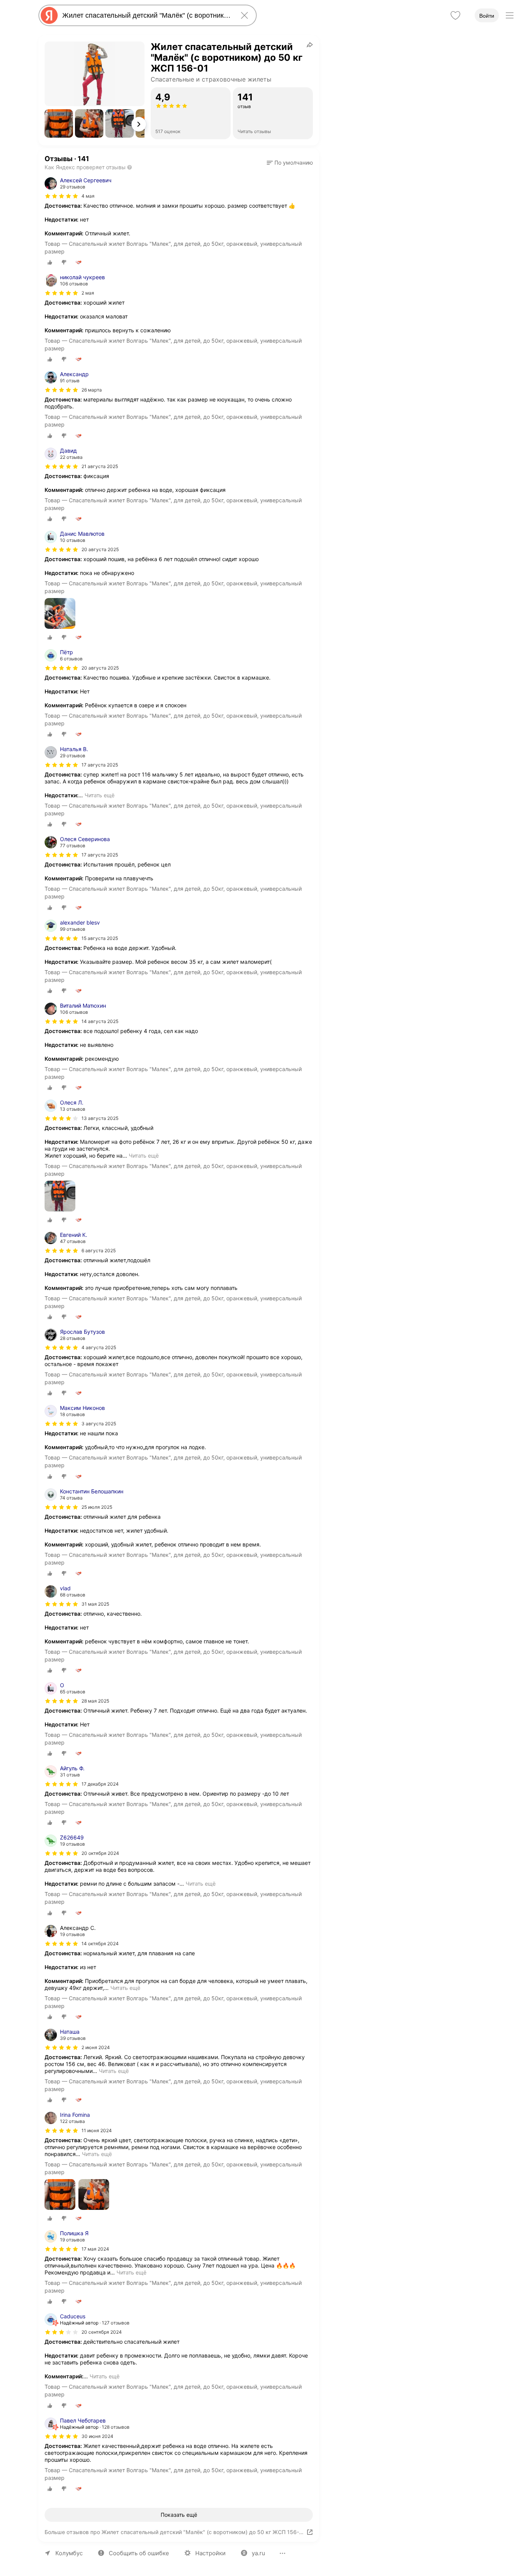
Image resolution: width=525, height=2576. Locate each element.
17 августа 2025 (100, 765)
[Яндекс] (49, 15)
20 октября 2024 (100, 1853)
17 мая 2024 (95, 2249)
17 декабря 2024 (100, 1784)
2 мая (88, 293)
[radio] (50, 262)
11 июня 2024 (97, 2130)
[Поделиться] (310, 45)
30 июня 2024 (97, 2436)
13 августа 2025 (100, 1118)
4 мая (88, 196)
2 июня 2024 (96, 2047)
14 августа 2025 (100, 1021)
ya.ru (258, 2553)
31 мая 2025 (95, 1604)
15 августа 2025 (100, 938)
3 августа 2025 (99, 1424)
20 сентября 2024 (102, 2332)
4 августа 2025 (99, 1347)
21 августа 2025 (100, 466)
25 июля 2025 (97, 1507)
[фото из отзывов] (60, 614)
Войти (487, 16)
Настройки (210, 2553)
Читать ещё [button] (100, 795)
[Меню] (510, 15)
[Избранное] (455, 15)
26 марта (92, 390)
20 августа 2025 (100, 549)
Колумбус (69, 2553)
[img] (61, 196)
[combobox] (146, 15)
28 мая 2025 (95, 1701)
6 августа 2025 (99, 1251)
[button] (59, 123)
